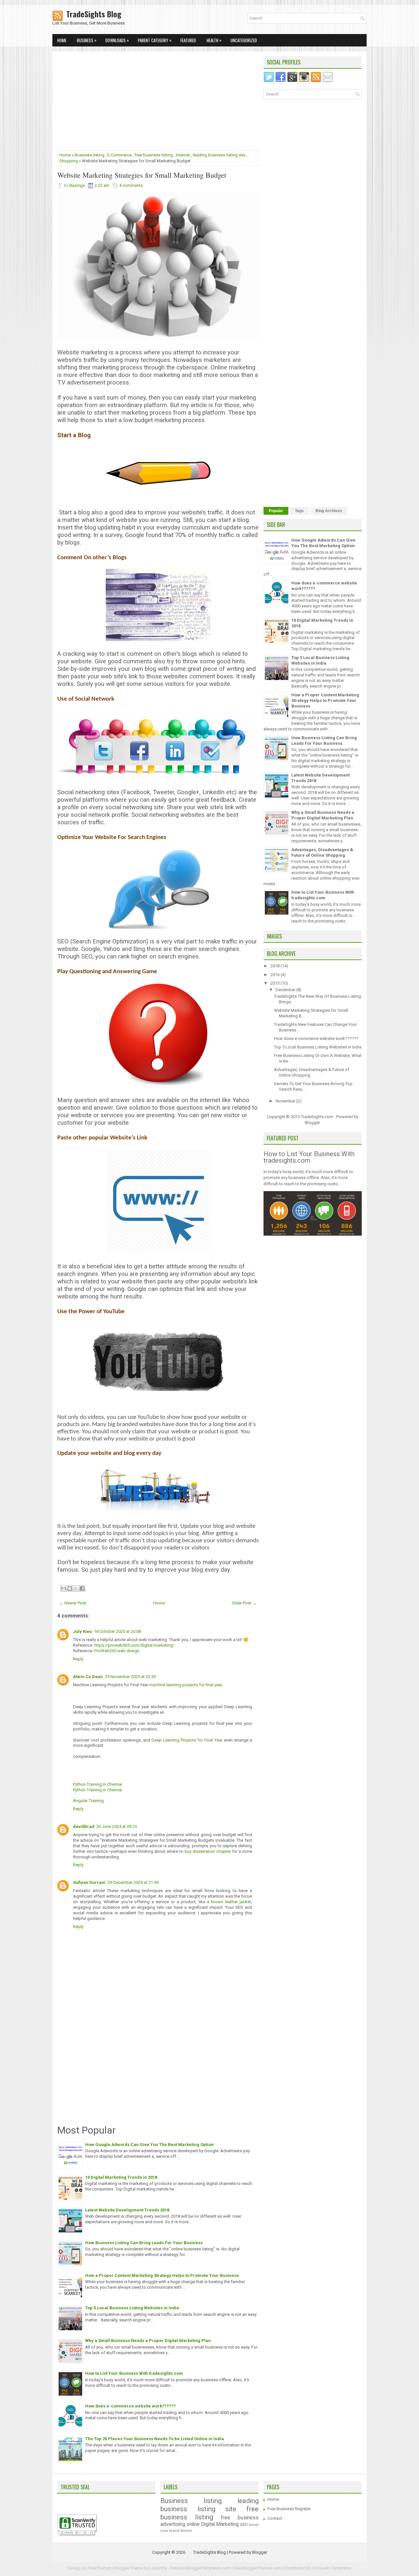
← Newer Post (73, 1603)
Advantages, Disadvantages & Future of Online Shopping (322, 852)
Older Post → (244, 1603)
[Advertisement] (158, 102)
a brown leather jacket (229, 1902)
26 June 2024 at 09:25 (117, 1826)
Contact (275, 2518)
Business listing (90, 155)
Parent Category (155, 40)
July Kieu (82, 1631)
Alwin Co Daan (88, 1677)
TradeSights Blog (87, 14)
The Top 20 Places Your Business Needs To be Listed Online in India (155, 2439)
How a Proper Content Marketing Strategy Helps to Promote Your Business (162, 2275)
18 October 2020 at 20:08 (117, 1631)
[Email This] (64, 1588)
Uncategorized (244, 40)
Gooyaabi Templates (332, 2568)
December (286, 990)
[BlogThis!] (70, 1588)
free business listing (154, 155)
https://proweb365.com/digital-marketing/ (134, 1645)
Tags (299, 511)
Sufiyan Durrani (89, 1882)
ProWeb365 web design (117, 1651)
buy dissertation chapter (208, 1851)
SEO (244, 2524)
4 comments (131, 185)
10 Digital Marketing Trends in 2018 (121, 2177)
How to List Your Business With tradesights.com (134, 2373)
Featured (188, 40)
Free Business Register (289, 2509)
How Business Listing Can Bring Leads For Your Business (144, 2243)
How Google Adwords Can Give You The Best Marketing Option (149, 2145)
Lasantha (158, 2568)
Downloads (117, 40)
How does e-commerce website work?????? (130, 2406)
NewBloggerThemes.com (258, 2568)
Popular (276, 511)
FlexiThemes (100, 2568)
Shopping (69, 161)
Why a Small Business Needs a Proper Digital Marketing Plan (148, 2341)
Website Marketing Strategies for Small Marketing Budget (142, 175)
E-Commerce (119, 155)
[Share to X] (76, 1588)
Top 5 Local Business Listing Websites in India (132, 2308)
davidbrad (84, 1826)
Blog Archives (329, 511)
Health (214, 40)
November (286, 1101)
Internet (183, 155)
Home (62, 40)
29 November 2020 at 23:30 (130, 1677)
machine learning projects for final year (186, 1685)
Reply (78, 1659)
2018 (275, 966)
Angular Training (88, 1801)
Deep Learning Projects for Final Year (187, 1740)
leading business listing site (219, 155)
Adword (186, 2531)
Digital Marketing (220, 2524)
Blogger (312, 1123)
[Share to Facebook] (82, 1588)
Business (87, 40)
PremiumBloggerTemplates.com (200, 2568)
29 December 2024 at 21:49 (133, 1882)
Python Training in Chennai (98, 1784)
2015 (275, 983)
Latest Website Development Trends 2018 (127, 2210)
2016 (275, 975)
